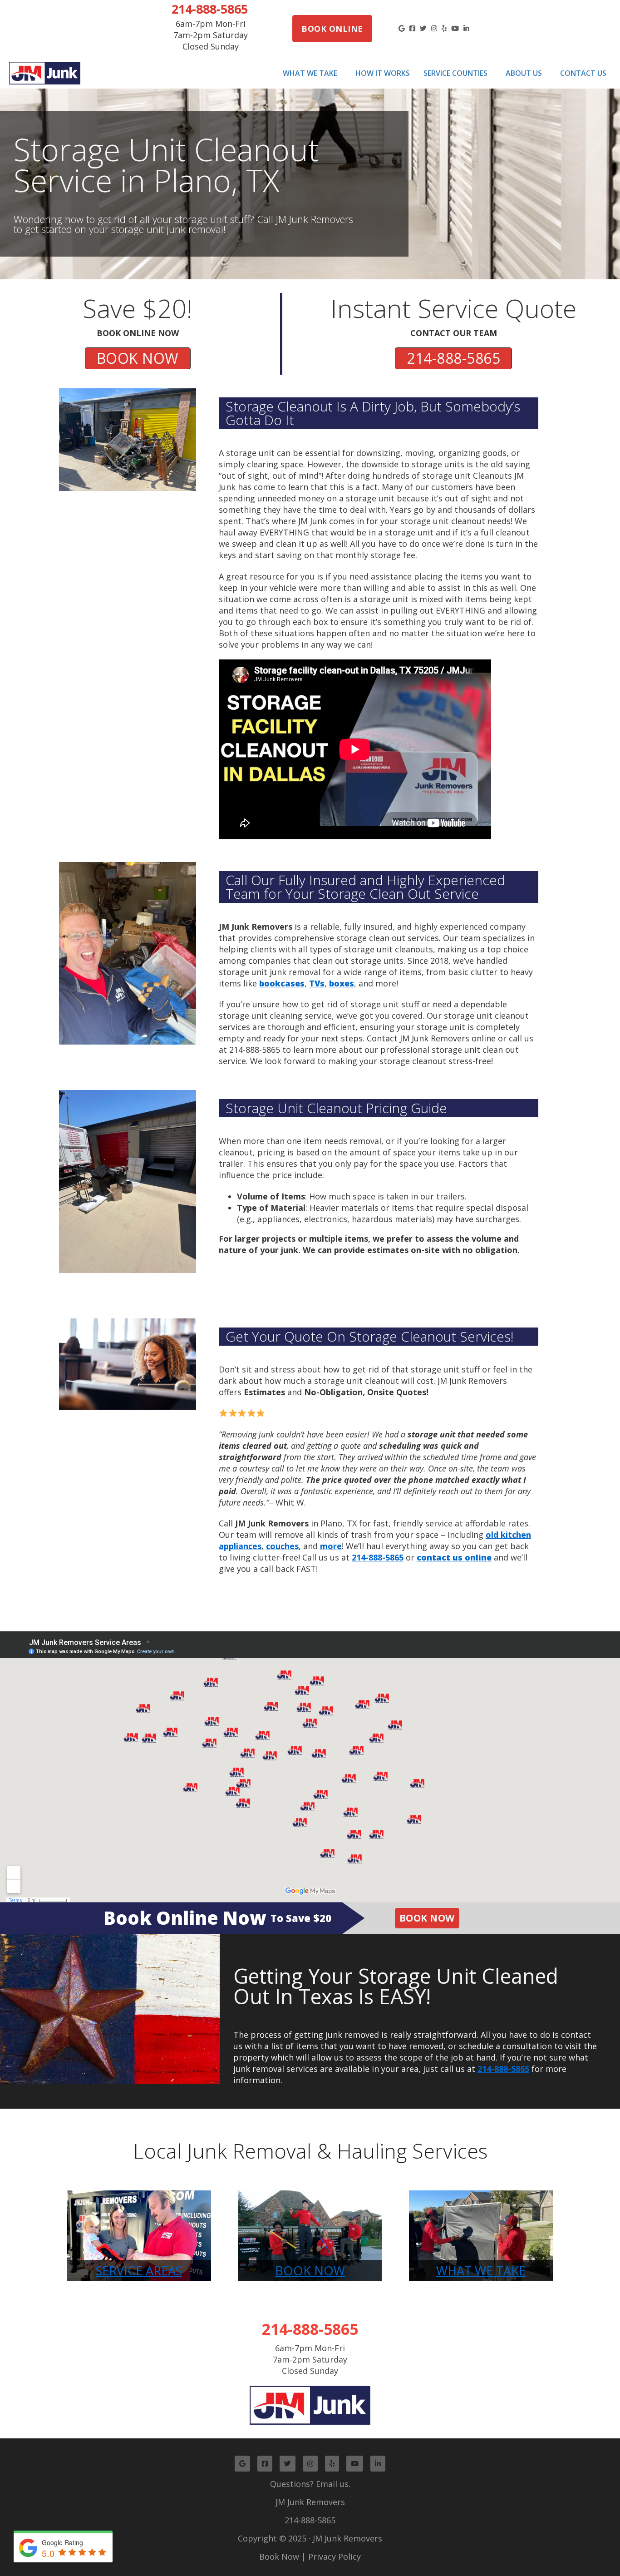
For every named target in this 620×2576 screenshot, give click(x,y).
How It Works (383, 73)
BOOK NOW (138, 358)
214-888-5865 (210, 9)
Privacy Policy (335, 2556)
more (331, 1546)
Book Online (332, 29)
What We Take (310, 73)
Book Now (427, 1918)
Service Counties (455, 73)
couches (282, 1546)
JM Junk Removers (310, 2502)
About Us (524, 73)
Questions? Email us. (310, 2484)
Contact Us (583, 73)
